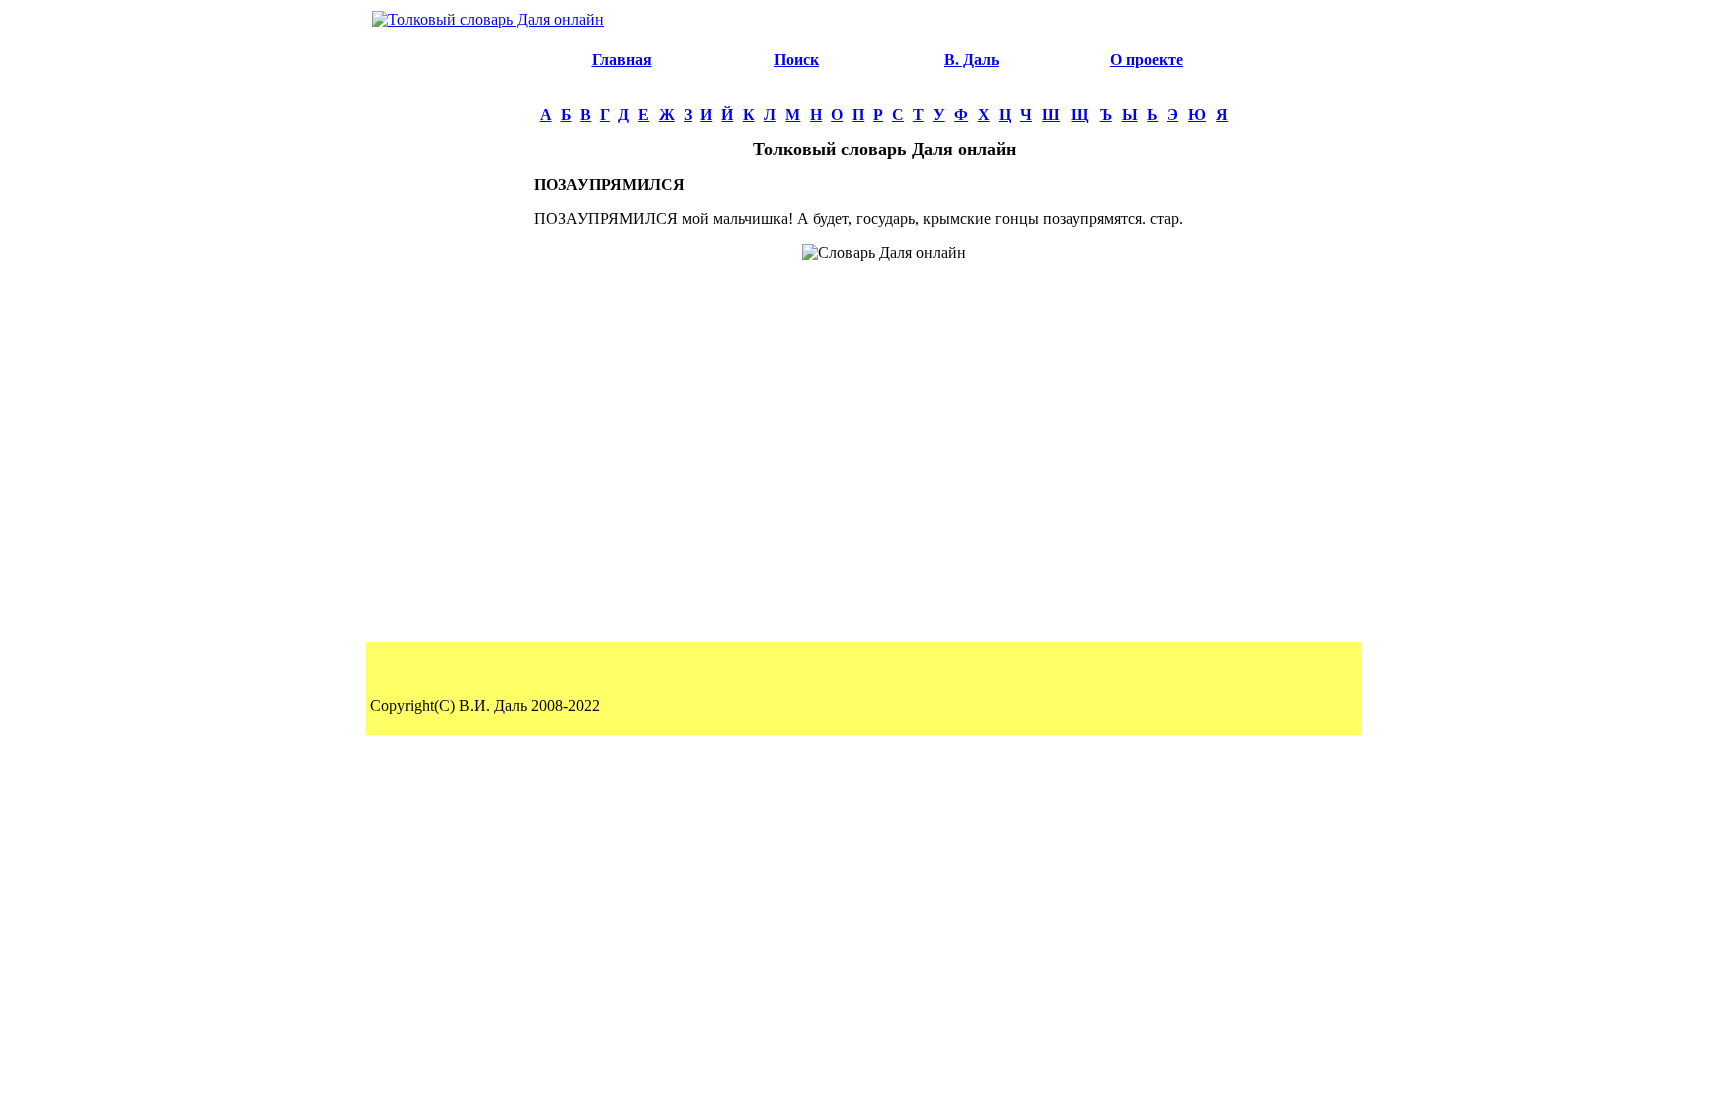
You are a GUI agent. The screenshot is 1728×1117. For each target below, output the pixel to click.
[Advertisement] (450, 336)
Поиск (796, 59)
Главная (622, 59)
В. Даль (971, 59)
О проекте (1146, 59)
